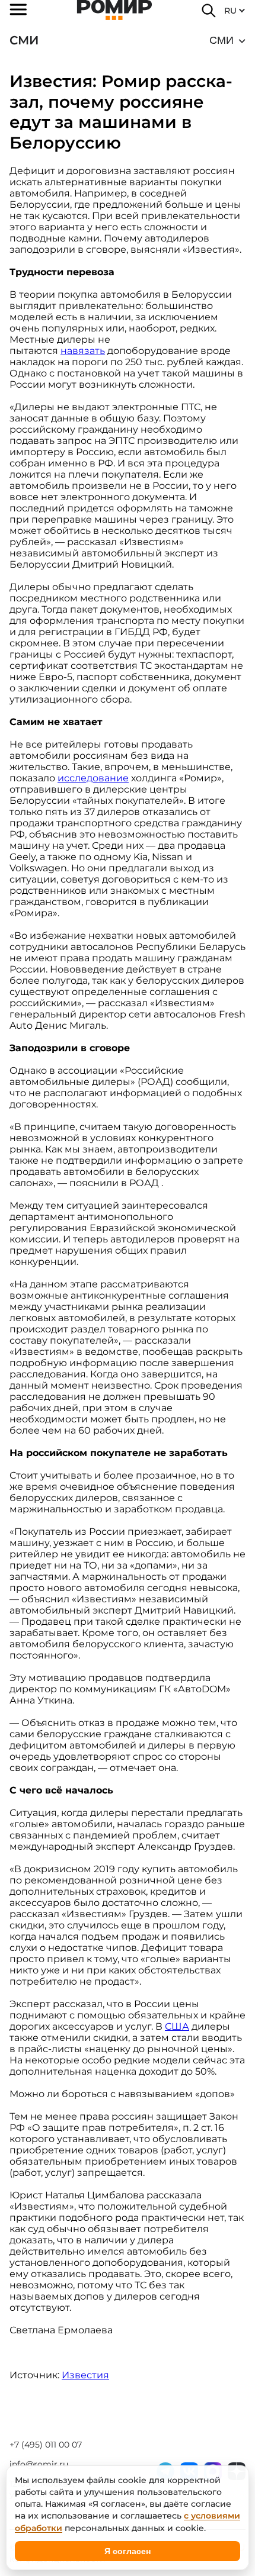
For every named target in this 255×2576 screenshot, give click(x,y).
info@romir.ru (39, 2464)
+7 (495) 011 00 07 (46, 2445)
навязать (83, 351)
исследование (93, 778)
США (177, 2026)
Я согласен (128, 2551)
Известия (85, 2375)
